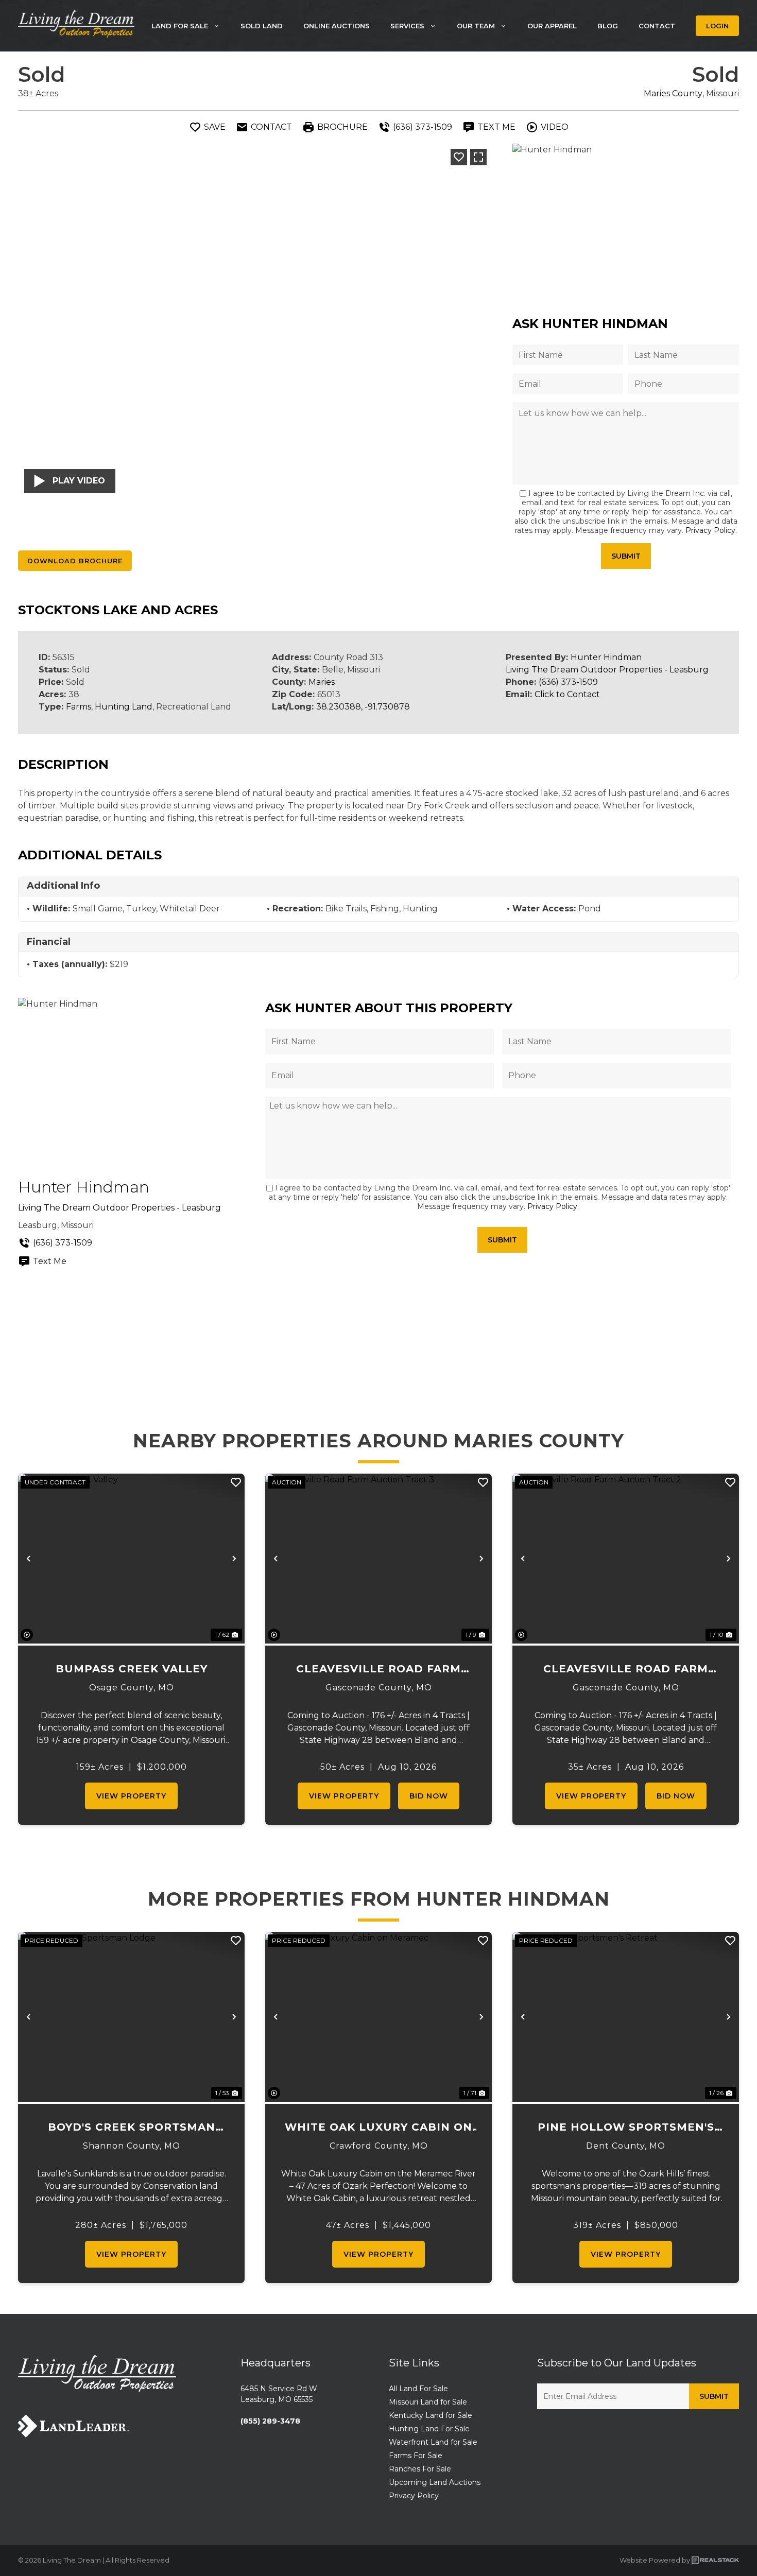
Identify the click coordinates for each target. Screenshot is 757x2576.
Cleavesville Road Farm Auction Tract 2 (626, 1670)
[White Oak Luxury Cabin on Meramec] (378, 2017)
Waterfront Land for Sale (433, 2442)
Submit (626, 556)
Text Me (50, 1261)
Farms (79, 707)
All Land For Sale (418, 2389)
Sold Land (262, 26)
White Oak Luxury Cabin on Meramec (378, 2128)
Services (407, 26)
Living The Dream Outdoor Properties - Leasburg (607, 670)
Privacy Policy (710, 530)
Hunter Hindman (606, 657)
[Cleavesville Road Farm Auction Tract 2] (626, 1559)
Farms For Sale (416, 2456)
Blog (608, 26)
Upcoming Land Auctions (435, 2482)
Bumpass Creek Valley (132, 1669)
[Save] (459, 157)
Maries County (673, 93)
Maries (322, 682)
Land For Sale (180, 26)
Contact (657, 26)
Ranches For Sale (420, 2469)
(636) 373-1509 (568, 682)
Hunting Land (124, 707)
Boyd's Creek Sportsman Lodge (132, 2128)
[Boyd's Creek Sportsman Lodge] (131, 2017)
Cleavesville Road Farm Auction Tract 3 (378, 1670)
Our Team (476, 26)
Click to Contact (567, 694)
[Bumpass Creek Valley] (131, 1559)
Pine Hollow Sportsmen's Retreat (626, 2128)
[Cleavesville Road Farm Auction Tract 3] (378, 1559)
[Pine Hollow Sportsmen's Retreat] (626, 2017)
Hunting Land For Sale (429, 2429)
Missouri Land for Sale (428, 2402)
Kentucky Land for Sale (431, 2415)
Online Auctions (337, 26)
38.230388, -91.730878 (363, 707)
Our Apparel (552, 26)
